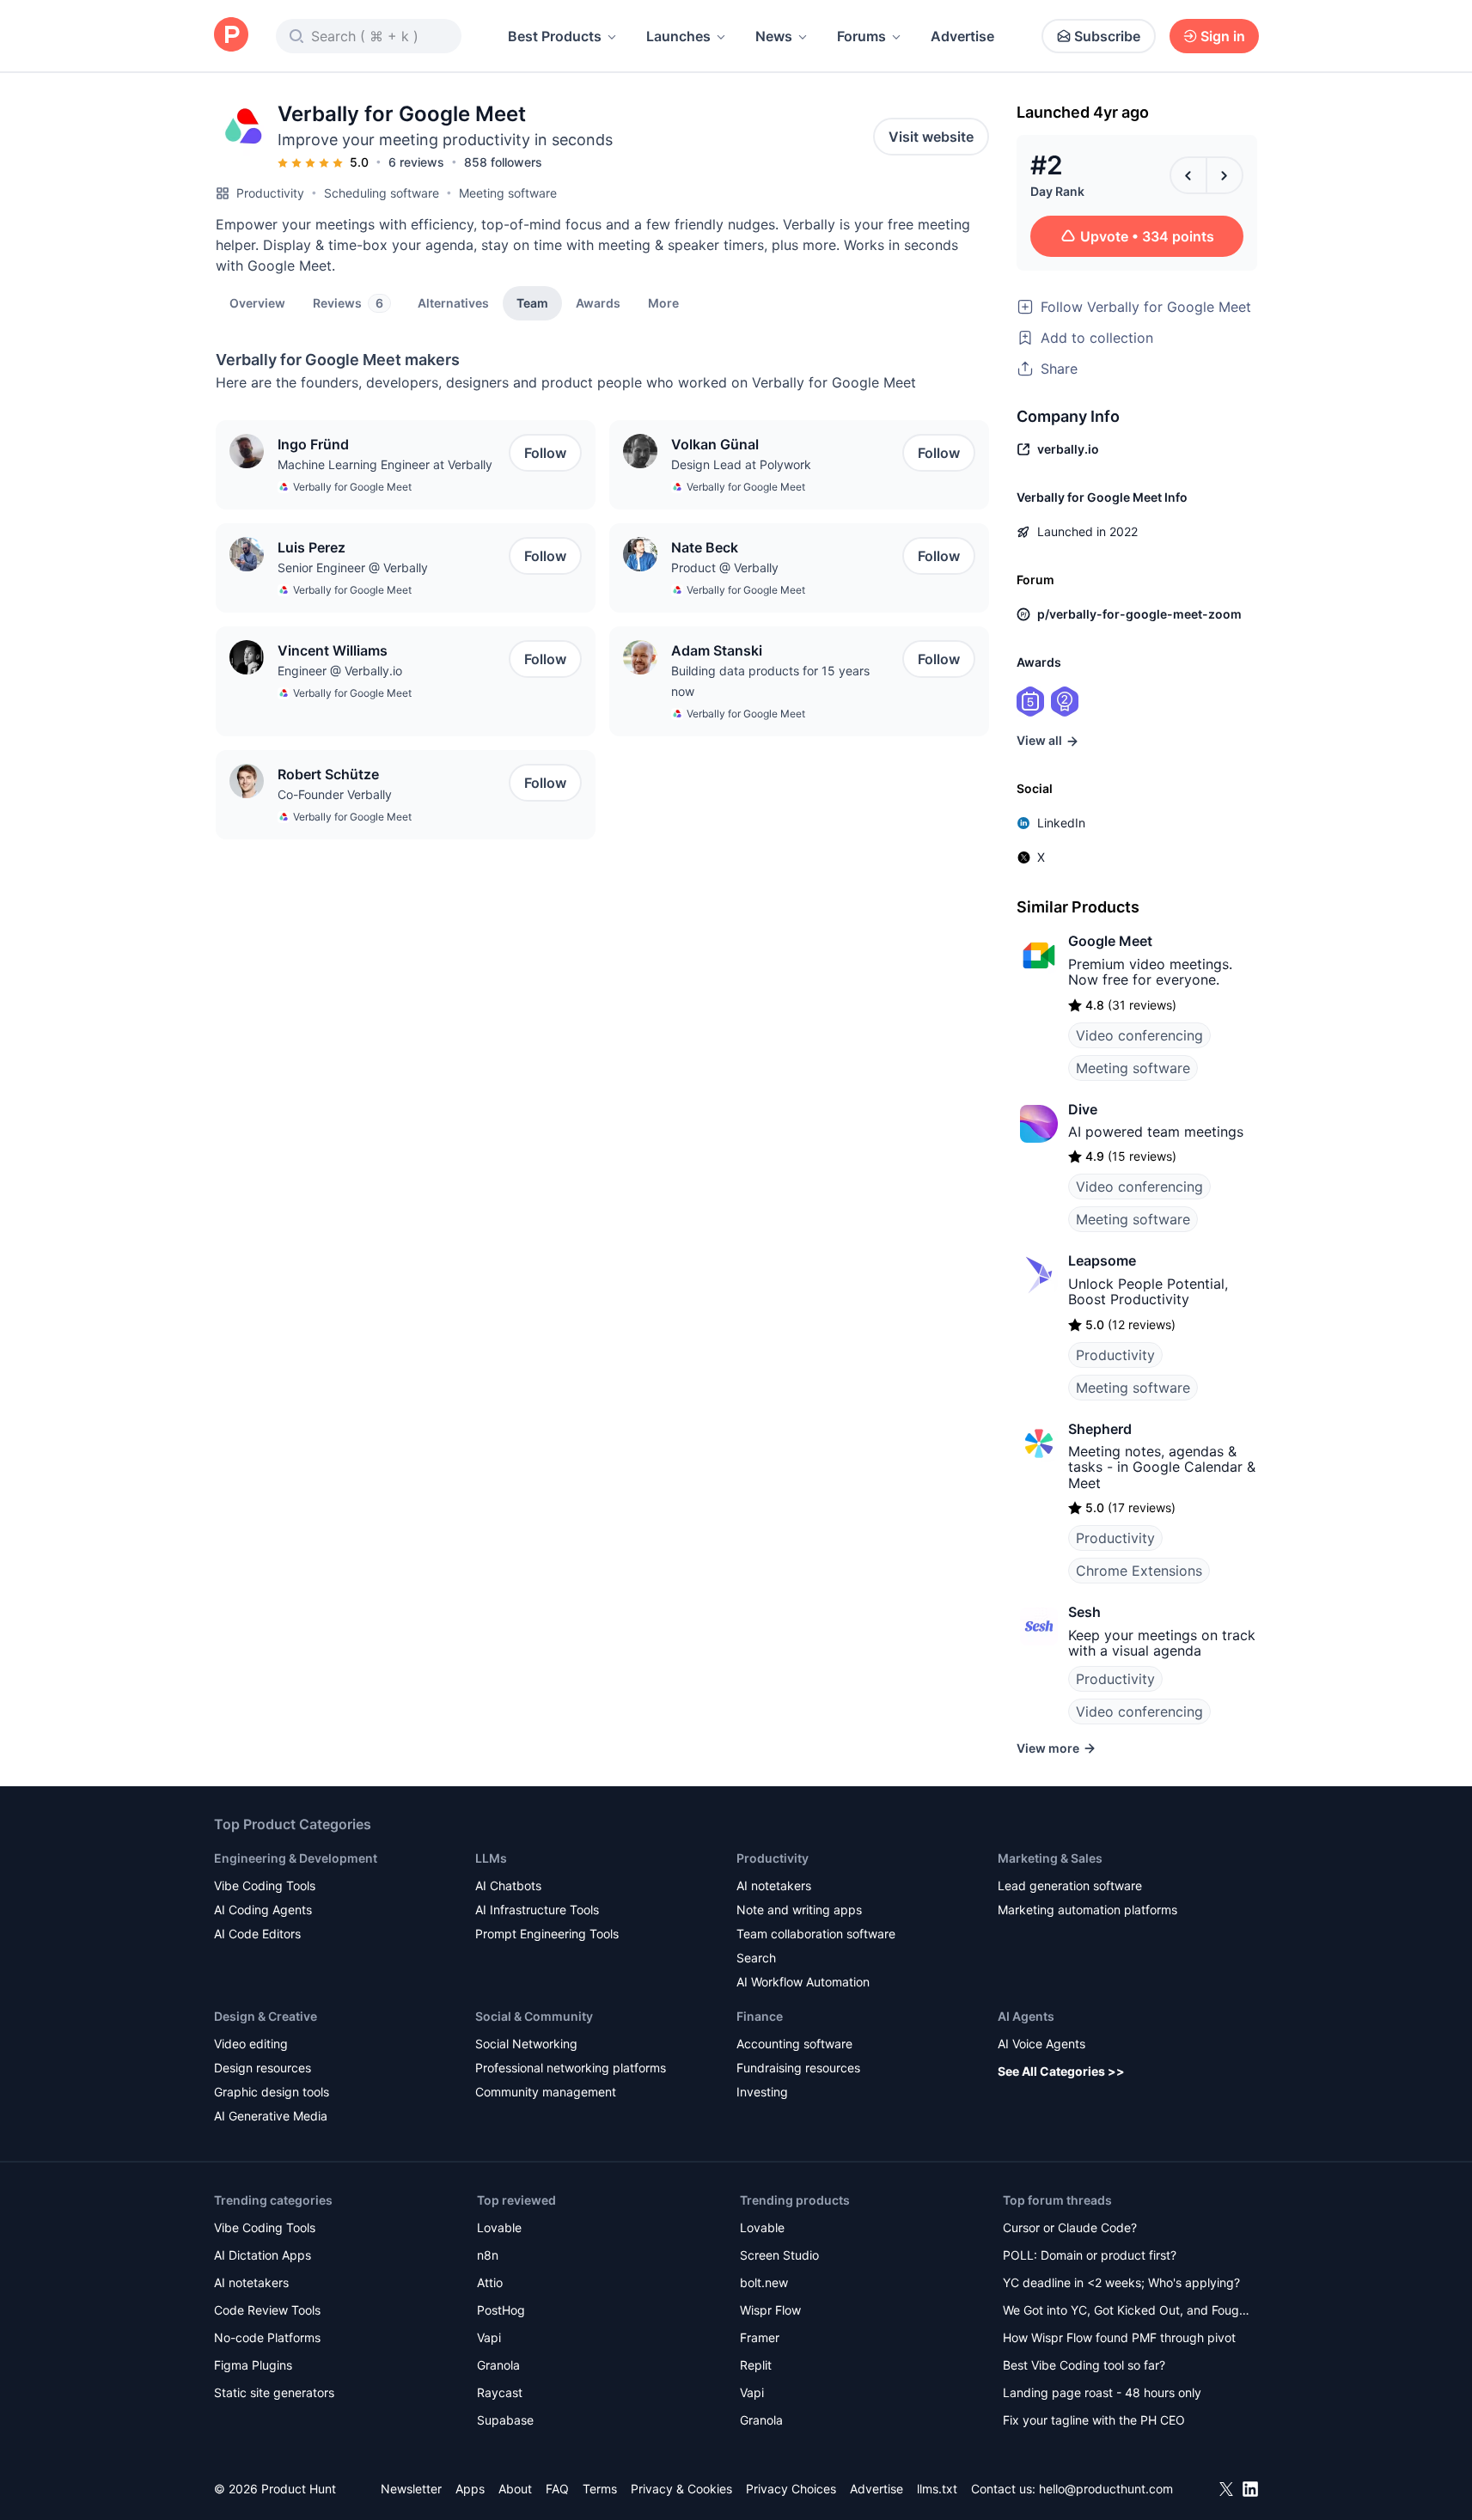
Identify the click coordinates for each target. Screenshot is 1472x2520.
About (515, 2489)
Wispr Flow (770, 2310)
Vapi (489, 2337)
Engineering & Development (296, 1858)
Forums (861, 36)
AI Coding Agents (263, 1910)
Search (756, 1958)
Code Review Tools (267, 2310)
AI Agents (1026, 2016)
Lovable (499, 2227)
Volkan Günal (715, 444)
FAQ (557, 2489)
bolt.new (764, 2282)
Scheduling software (382, 193)
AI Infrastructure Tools (537, 1910)
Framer (760, 2337)
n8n (488, 2255)
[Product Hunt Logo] (231, 36)
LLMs (491, 1858)
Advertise (962, 36)
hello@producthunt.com (1106, 2489)
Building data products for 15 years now (770, 681)
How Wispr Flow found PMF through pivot (1119, 2337)
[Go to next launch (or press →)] (1225, 175)
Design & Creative (266, 2016)
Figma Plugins (253, 2365)
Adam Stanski (717, 650)
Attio (490, 2282)
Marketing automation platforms (1087, 1910)
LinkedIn (1061, 823)
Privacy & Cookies (681, 2489)
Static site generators (274, 2392)
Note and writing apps (799, 1910)
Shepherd (1100, 1429)
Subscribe (1107, 36)
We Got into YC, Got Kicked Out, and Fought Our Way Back (1127, 2312)
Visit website (931, 137)
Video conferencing (1139, 1035)
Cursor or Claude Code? (1070, 2227)
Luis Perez (312, 547)
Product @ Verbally (725, 567)
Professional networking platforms (571, 2068)
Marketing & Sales (1050, 1858)
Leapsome (1102, 1260)
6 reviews (416, 162)
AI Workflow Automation (803, 1982)
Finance (760, 2016)
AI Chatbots (508, 1885)
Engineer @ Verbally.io (340, 671)
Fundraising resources (798, 2068)
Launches (678, 36)
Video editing (251, 2044)
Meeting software (508, 193)
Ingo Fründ (313, 444)
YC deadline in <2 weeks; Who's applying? (1121, 2282)
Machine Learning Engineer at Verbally (385, 464)
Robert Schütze (328, 774)
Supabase (505, 2420)
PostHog (501, 2310)
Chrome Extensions (1139, 1571)
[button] (663, 302)
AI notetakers (774, 1885)
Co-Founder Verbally (335, 794)
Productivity (270, 193)
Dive (1083, 1109)
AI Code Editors (257, 1934)
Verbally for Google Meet (352, 487)
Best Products (555, 36)
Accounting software (794, 2044)
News (774, 36)
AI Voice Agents (1041, 2044)
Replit (756, 2365)
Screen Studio (779, 2255)
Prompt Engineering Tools (547, 1934)
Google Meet (1110, 941)
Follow (545, 453)
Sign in (1223, 36)
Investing (762, 2092)
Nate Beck (705, 547)
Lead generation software (1070, 1885)
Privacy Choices (791, 2489)
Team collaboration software (816, 1934)
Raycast (500, 2392)
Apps (470, 2489)
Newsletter (411, 2489)
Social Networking (526, 2044)
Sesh (1084, 1612)
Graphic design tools (272, 2092)
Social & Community (534, 2016)
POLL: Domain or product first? (1090, 2255)
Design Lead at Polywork (741, 464)
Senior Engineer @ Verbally (353, 567)
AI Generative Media (271, 2116)
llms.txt (937, 2489)
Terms (600, 2489)
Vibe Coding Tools (265, 1885)
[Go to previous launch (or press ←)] (1188, 175)
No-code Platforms (267, 2337)
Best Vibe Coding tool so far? (1084, 2365)
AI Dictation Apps (263, 2255)
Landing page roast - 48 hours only (1102, 2392)
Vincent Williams (333, 650)
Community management (546, 2092)
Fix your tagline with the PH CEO (1094, 2420)
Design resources (263, 2068)
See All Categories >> (1061, 2071)
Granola (498, 2365)
